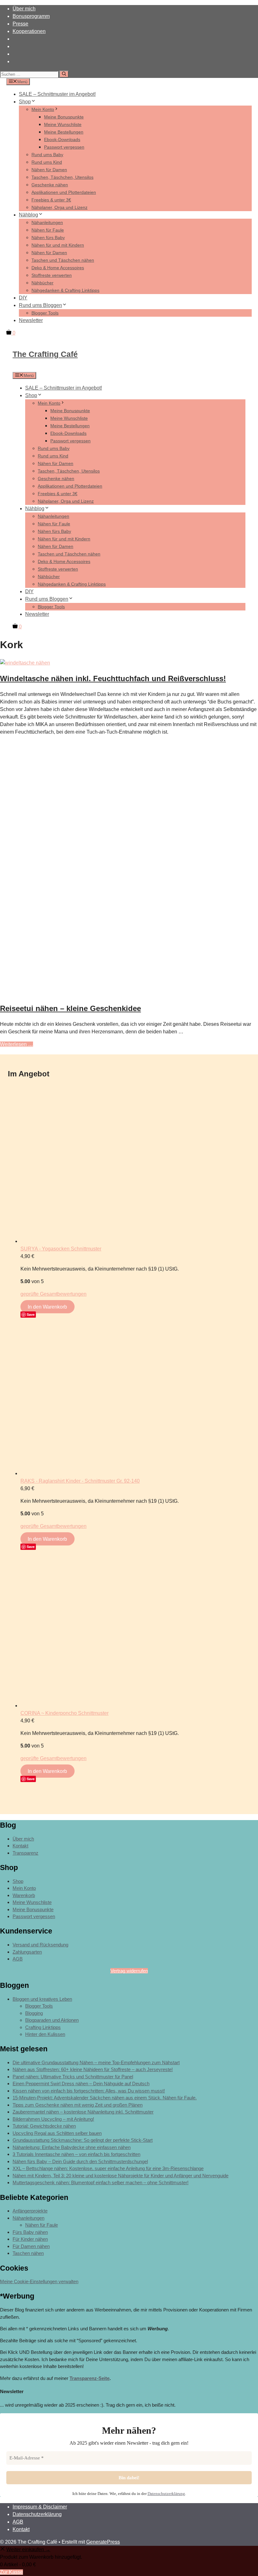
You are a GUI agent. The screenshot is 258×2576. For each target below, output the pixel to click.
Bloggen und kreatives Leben (42, 1999)
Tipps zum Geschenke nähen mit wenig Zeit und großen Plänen (78, 2105)
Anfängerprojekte (30, 2211)
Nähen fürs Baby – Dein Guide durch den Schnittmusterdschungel (80, 2161)
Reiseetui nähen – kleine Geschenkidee (70, 1008)
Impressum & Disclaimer (40, 2507)
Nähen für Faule (48, 230)
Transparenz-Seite (90, 2378)
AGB (18, 1959)
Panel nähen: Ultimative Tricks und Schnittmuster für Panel (73, 2077)
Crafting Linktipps (43, 2027)
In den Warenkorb (47, 1307)
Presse (20, 24)
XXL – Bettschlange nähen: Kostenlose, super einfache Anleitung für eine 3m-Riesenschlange (108, 2168)
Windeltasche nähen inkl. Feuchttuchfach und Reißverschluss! (113, 678)
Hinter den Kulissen (45, 2034)
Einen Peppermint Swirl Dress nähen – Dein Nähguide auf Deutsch (81, 2084)
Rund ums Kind (47, 162)
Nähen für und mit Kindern (58, 245)
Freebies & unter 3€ (51, 200)
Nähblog (28, 215)
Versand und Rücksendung (40, 1945)
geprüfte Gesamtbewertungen (53, 1294)
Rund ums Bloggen (40, 305)
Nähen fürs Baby (48, 238)
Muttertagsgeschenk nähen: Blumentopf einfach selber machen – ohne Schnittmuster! (101, 2182)
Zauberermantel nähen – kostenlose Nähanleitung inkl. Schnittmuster (83, 2112)
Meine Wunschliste (63, 124)
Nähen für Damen (49, 170)
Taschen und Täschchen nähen (63, 260)
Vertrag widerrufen (129, 1971)
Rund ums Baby (47, 155)
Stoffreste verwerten (52, 275)
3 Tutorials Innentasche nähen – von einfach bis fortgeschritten (76, 2154)
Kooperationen (29, 31)
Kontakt (20, 1846)
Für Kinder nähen (30, 2239)
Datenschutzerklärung (166, 2494)
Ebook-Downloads (62, 139)
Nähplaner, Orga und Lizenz (59, 207)
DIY (23, 298)
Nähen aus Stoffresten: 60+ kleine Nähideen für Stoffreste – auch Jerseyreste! (93, 2069)
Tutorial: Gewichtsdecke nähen (44, 2126)
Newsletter (31, 320)
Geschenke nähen (50, 185)
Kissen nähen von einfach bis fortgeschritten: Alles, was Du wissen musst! (89, 2091)
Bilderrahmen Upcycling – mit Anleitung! (53, 2119)
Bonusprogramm (31, 16)
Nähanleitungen (47, 222)
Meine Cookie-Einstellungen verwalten (39, 2281)
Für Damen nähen (31, 2246)
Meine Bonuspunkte (64, 117)
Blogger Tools (45, 313)
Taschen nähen (28, 2253)
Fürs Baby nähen (30, 2232)
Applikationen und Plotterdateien (64, 192)
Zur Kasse (11, 2572)
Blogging (34, 2013)
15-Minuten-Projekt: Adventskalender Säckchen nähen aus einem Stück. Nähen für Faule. (105, 2098)
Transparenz (25, 1853)
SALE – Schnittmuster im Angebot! (57, 94)
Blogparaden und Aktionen (52, 2020)
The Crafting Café (45, 354)
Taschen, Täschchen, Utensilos (62, 177)
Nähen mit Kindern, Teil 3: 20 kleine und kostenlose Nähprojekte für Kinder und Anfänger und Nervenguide (121, 2176)
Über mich (24, 9)
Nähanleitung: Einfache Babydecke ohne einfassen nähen (72, 2147)
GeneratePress (103, 2542)
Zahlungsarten (27, 1952)
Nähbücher (42, 283)
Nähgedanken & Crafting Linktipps (65, 290)
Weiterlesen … (17, 1044)
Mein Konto (43, 109)
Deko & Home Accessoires (58, 268)
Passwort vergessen (64, 147)
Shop (25, 102)
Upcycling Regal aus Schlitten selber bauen (57, 2133)
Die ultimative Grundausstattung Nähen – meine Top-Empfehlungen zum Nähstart (96, 2062)
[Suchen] (64, 74)
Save (31, 1314)
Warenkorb (24, 1895)
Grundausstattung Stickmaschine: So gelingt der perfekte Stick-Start (83, 2140)
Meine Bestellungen (64, 132)
